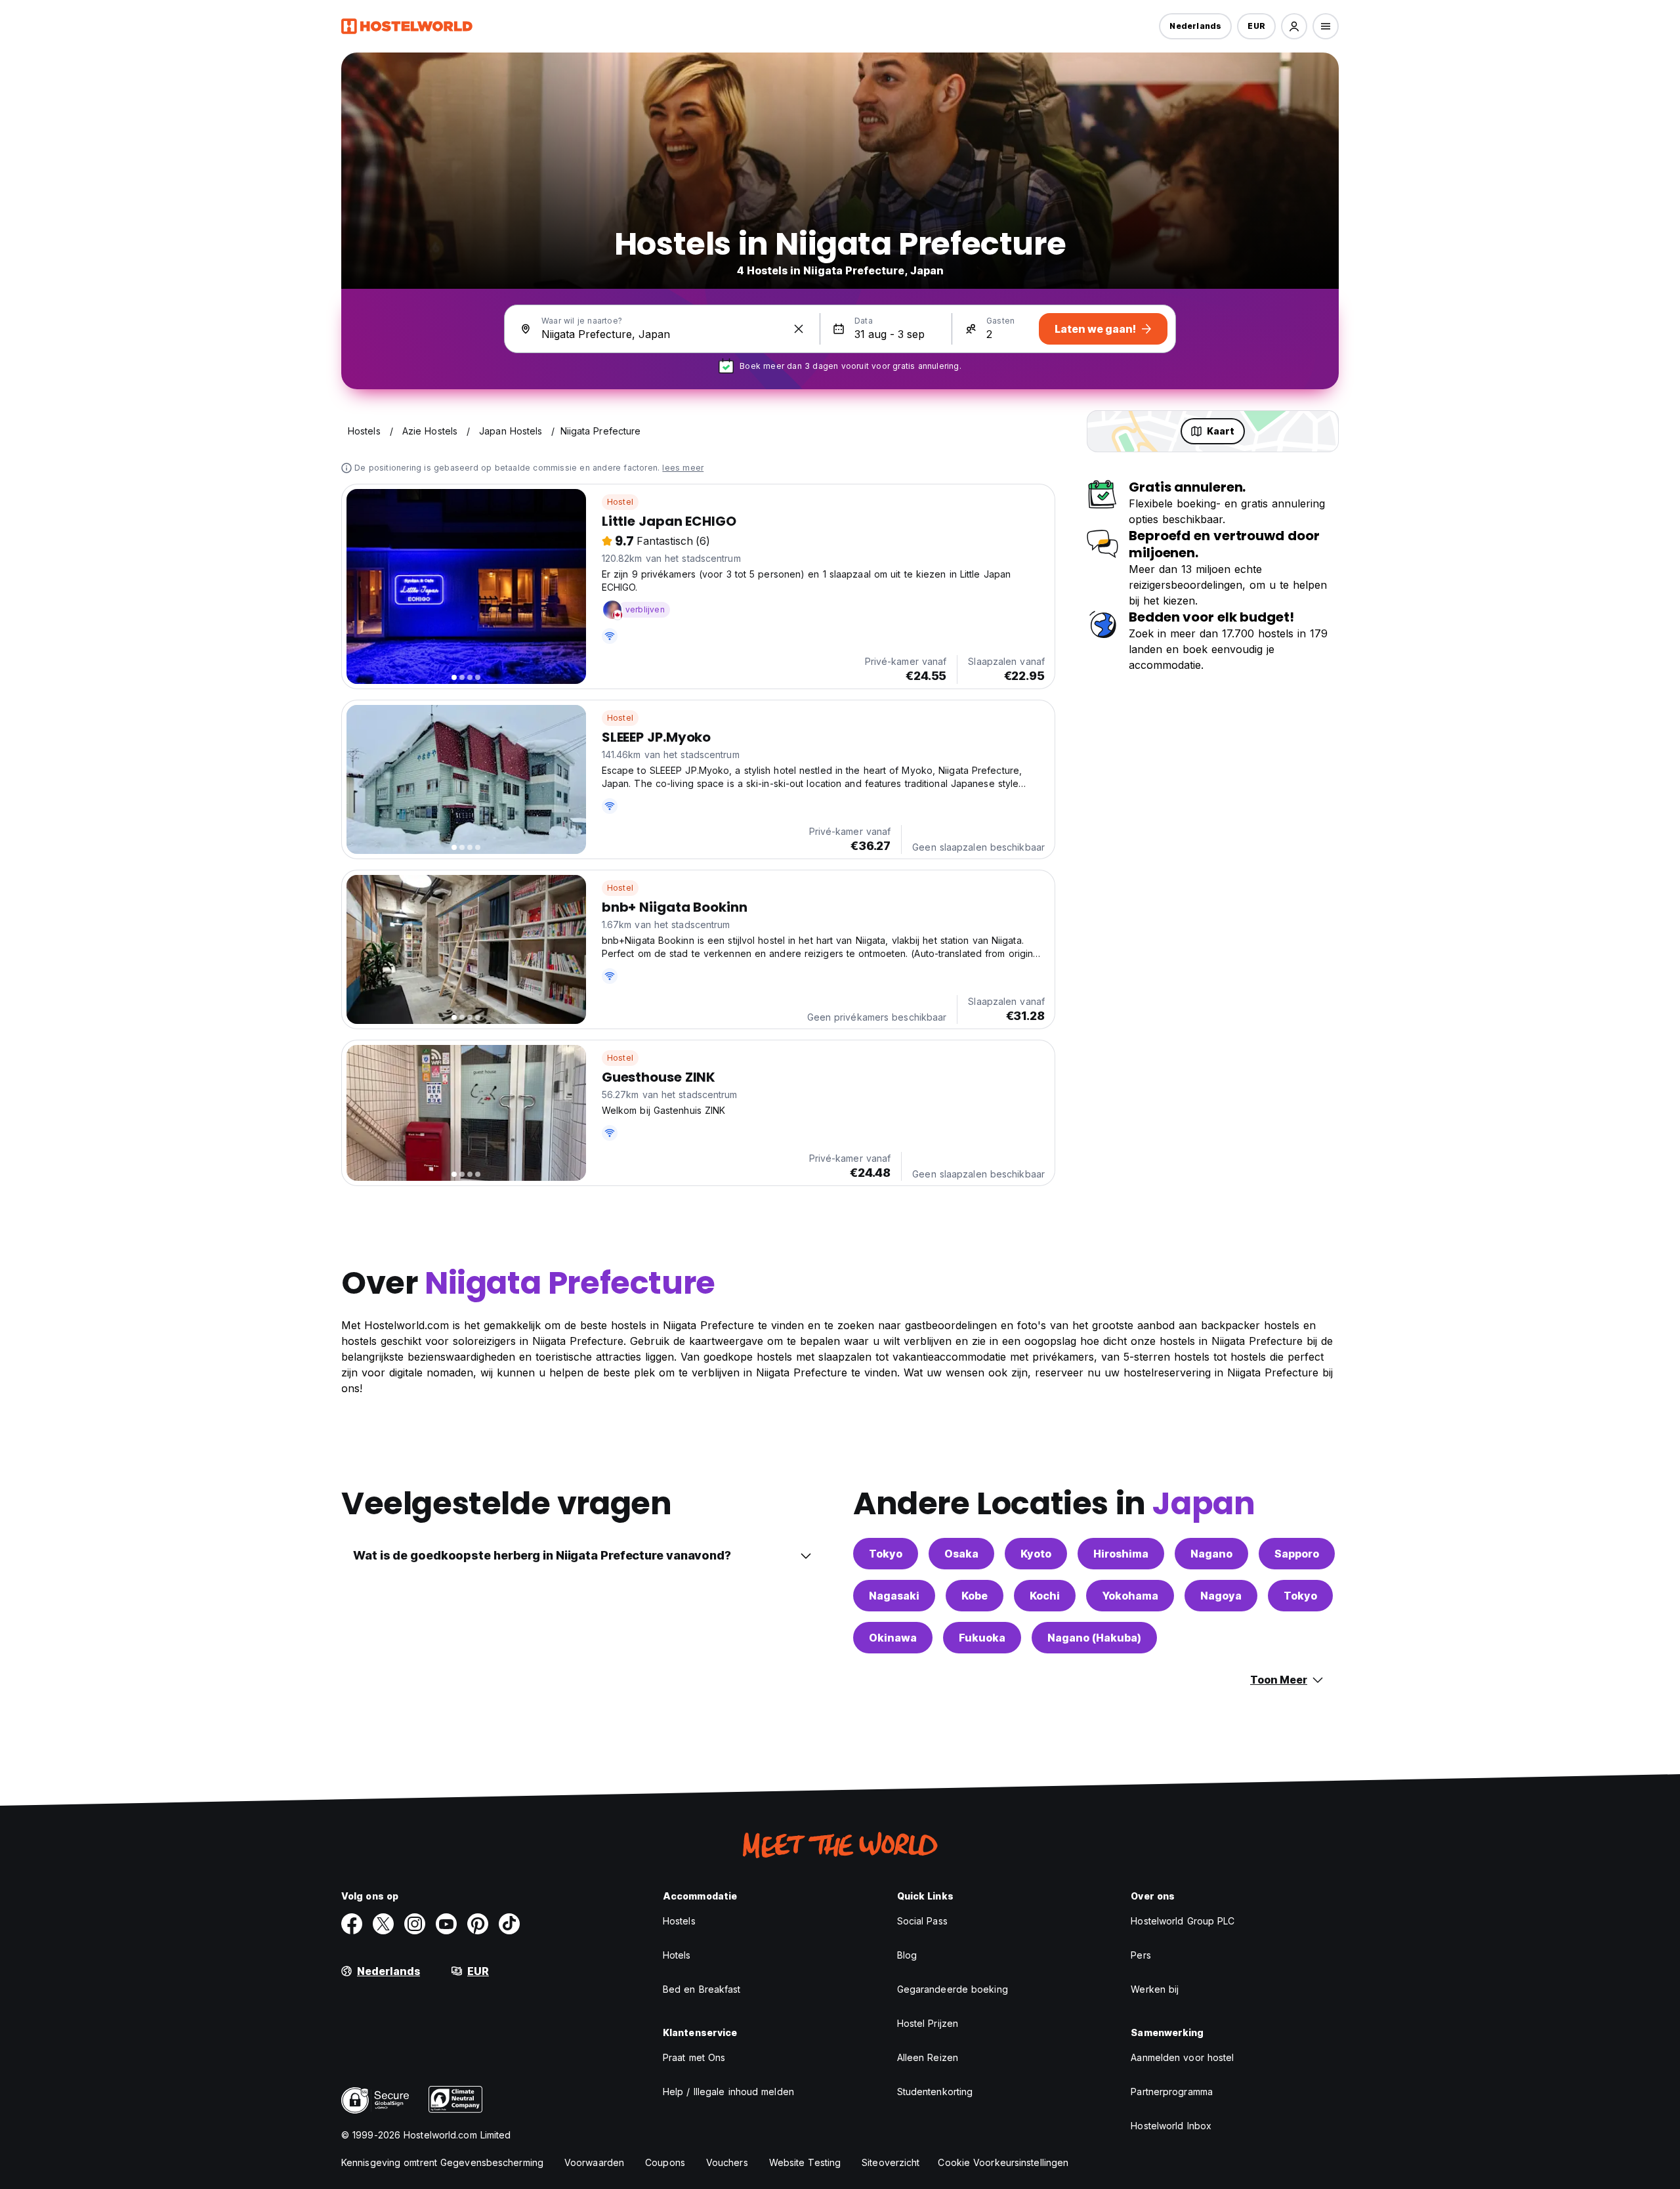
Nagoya (1221, 1596)
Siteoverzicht (891, 2162)
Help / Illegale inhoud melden (728, 2092)
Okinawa (893, 1638)
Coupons (665, 2162)
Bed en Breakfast (702, 1989)
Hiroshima (1121, 1554)
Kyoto (1036, 1554)
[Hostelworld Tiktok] (509, 1924)
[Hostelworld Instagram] (415, 1924)
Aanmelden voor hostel (1182, 2057)
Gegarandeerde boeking (953, 1989)
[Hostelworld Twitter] (383, 1924)
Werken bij (1155, 1989)
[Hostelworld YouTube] (446, 1924)
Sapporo (1297, 1554)
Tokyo (886, 1554)
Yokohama (1130, 1596)
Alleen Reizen (928, 2057)
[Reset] (799, 329)
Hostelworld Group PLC (1183, 1921)
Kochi (1045, 1596)
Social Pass (922, 1921)
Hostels (679, 1921)
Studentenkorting (935, 2092)
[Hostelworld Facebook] (352, 1924)
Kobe (975, 1596)
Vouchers (727, 2162)
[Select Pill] (1294, 26)
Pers (1141, 1955)
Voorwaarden (594, 2162)
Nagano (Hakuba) (1094, 1638)
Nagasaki (894, 1596)
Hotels (677, 1955)
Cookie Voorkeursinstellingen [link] (1003, 2162)
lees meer (683, 468)
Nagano (1211, 1554)
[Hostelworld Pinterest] (478, 1924)
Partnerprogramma (1172, 2092)
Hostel (620, 502)
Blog (907, 1955)
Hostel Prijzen (928, 2023)
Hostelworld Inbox (1171, 2126)
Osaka (961, 1554)
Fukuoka (982, 1638)
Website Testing (805, 2162)
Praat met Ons (694, 2057)
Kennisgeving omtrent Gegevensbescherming (442, 2162)
